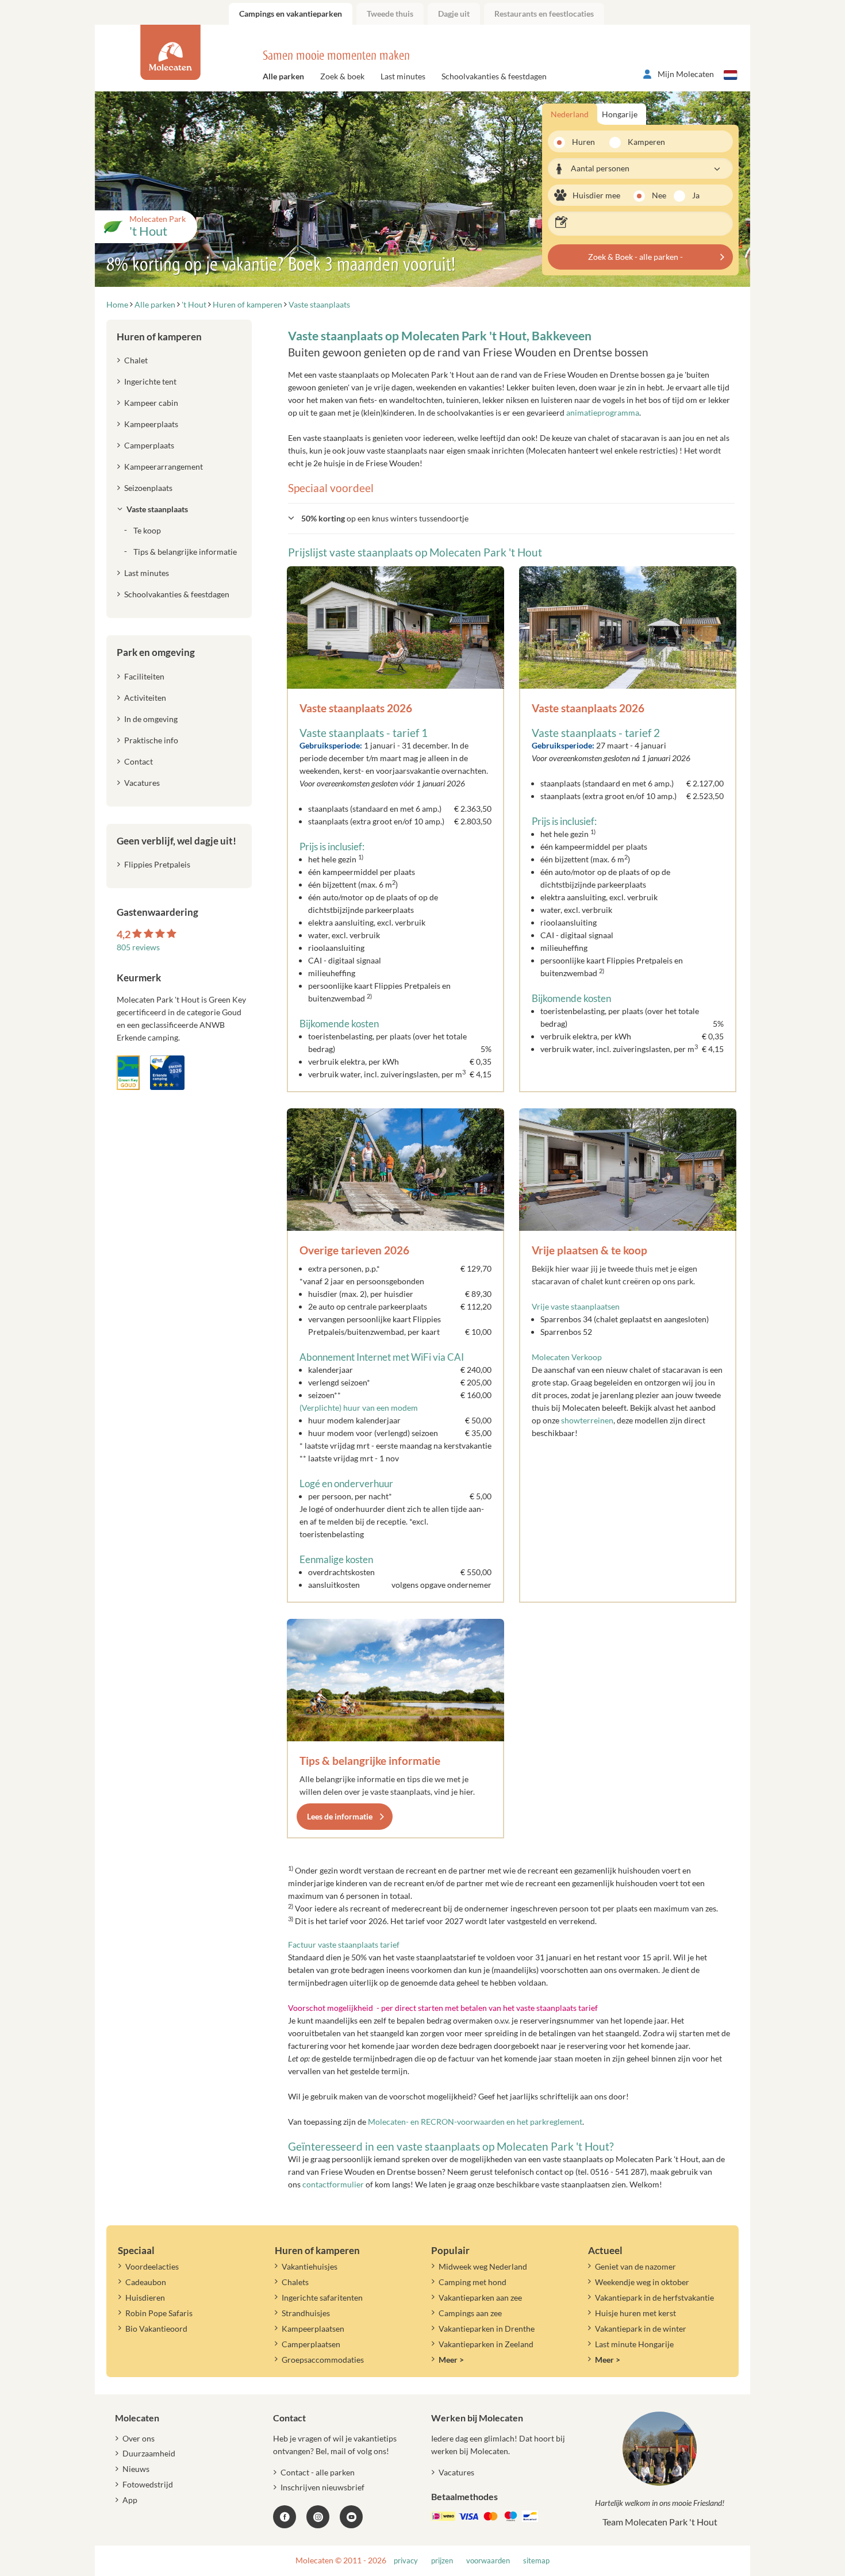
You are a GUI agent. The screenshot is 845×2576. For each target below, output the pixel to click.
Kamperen (643, 142)
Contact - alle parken (318, 2472)
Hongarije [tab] (620, 114)
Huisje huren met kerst (635, 2313)
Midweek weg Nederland (483, 2266)
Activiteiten (145, 698)
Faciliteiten (144, 676)
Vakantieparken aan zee (480, 2297)
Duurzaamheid (149, 2453)
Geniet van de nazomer (635, 2266)
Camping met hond (473, 2282)
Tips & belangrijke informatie (370, 1761)
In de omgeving (151, 719)
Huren (583, 142)
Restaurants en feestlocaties (544, 14)
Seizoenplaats (148, 488)
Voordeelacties (152, 2266)
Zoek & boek (342, 76)
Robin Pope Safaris (159, 2313)
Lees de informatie (340, 1816)
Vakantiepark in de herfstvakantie (654, 2297)
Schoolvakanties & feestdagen (494, 76)
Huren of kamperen (159, 337)
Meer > (451, 2360)
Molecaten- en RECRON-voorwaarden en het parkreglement (475, 2122)
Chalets (295, 2282)
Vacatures (142, 783)
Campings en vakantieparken (291, 14)
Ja (696, 195)
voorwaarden (488, 2561)
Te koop (147, 530)
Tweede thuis (390, 14)
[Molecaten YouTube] (351, 2517)
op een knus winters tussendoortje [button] (385, 518)
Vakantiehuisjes (310, 2266)
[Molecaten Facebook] (285, 2517)
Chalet (136, 360)
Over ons (139, 2438)
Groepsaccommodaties (323, 2360)
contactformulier (333, 2184)
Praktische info (151, 740)
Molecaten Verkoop (567, 1357)
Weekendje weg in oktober (642, 2282)
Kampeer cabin (151, 403)
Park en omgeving (156, 652)
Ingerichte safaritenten (322, 2297)
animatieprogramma (603, 412)
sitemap (536, 2561)
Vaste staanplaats (157, 509)
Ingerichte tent (150, 381)
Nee (659, 195)
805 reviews (138, 947)
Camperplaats (149, 445)
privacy (406, 2561)
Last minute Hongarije (634, 2344)
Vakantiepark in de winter (641, 2329)
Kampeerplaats (151, 424)
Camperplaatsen (311, 2344)
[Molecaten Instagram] (318, 2517)
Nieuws (136, 2469)
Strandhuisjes (306, 2313)
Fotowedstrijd (148, 2484)
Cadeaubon (146, 2282)
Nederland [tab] (570, 114)
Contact (139, 761)
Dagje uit (454, 14)
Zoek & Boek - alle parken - (635, 257)
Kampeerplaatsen (313, 2329)
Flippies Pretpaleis (157, 864)
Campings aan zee (470, 2313)
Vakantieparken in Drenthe (487, 2329)
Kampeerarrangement (164, 467)
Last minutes (403, 76)
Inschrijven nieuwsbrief (322, 2487)
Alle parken (283, 76)
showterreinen (587, 1420)
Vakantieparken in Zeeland (486, 2344)
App (130, 2500)
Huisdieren (145, 2297)
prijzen (442, 2561)
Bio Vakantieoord (156, 2329)
